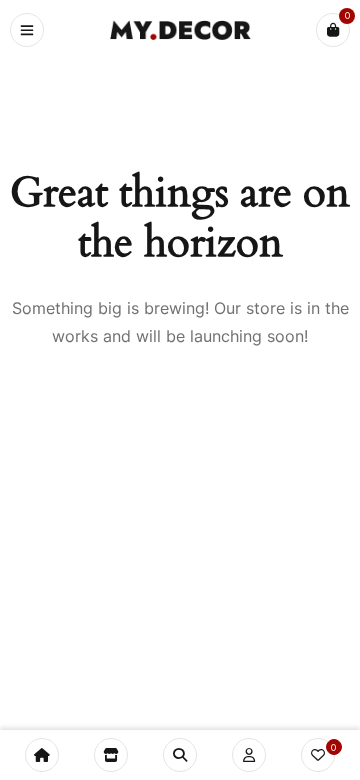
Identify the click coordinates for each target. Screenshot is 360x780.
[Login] (249, 755)
